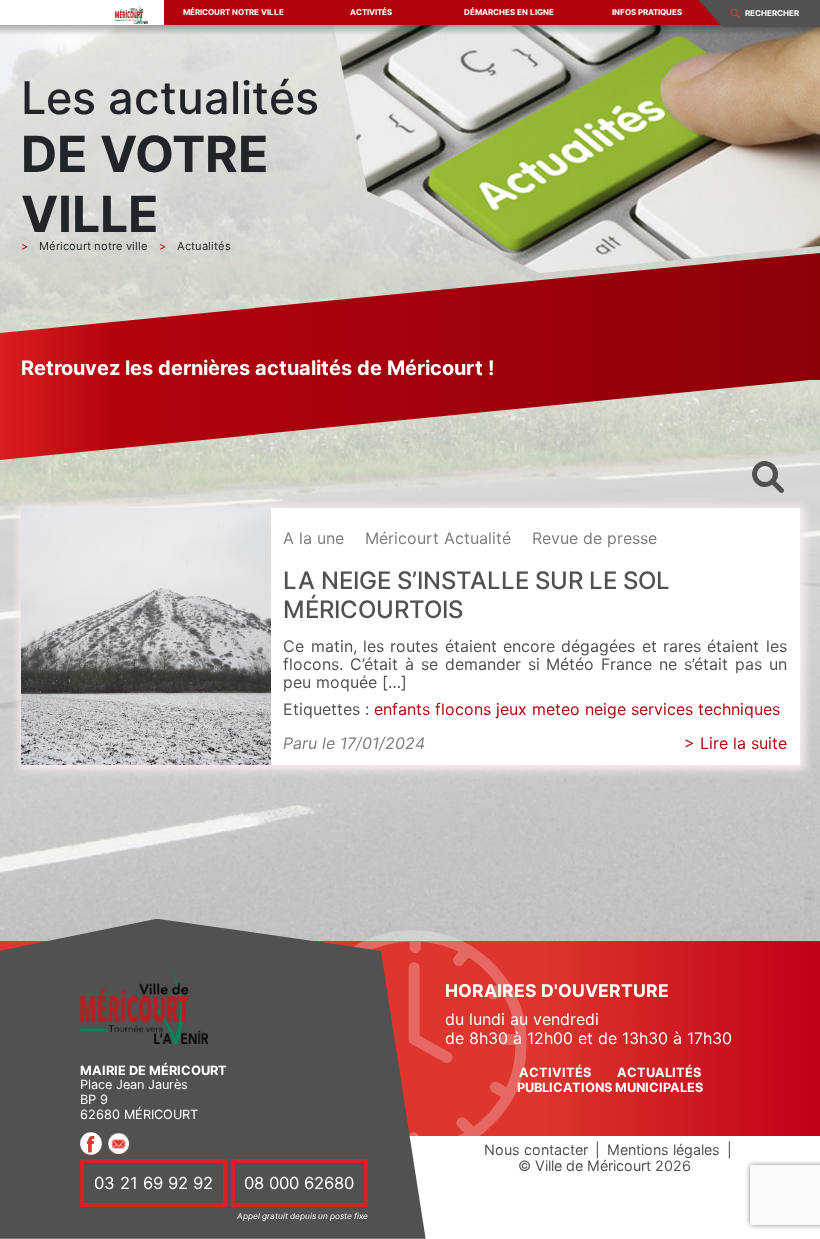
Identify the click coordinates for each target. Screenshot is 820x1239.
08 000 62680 (299, 1183)
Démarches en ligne (509, 12)
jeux (511, 709)
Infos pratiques (647, 12)
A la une (313, 538)
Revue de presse (594, 538)
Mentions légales (663, 1149)
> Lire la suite (735, 743)
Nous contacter (536, 1149)
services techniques (705, 709)
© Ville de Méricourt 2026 (604, 1165)
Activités (371, 12)
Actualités (659, 1072)
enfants (402, 709)
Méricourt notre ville (233, 12)
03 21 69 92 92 (153, 1183)
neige (605, 709)
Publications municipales (610, 1087)
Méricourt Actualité (438, 538)
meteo (556, 709)
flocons (463, 709)
